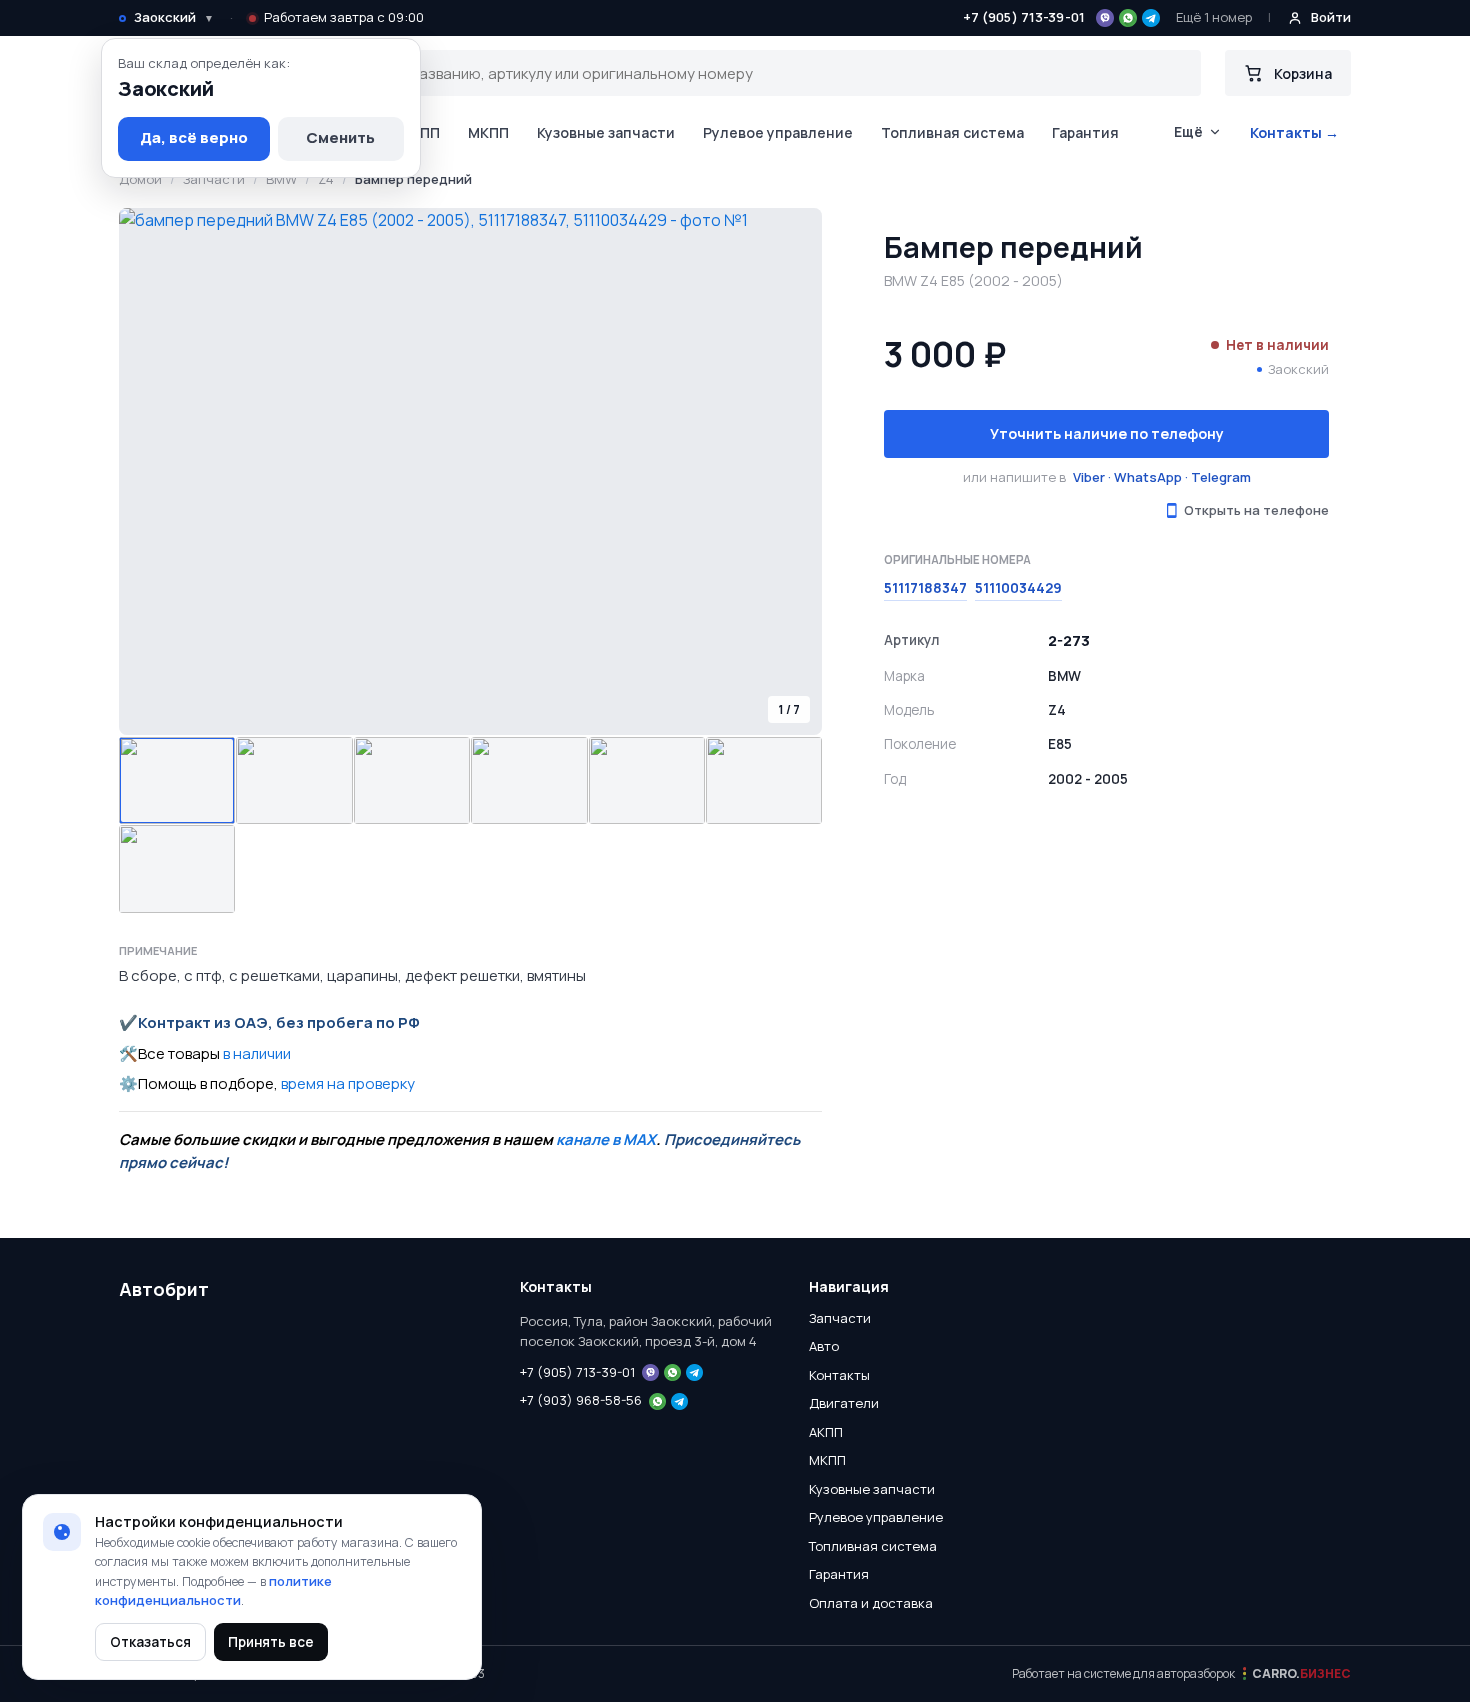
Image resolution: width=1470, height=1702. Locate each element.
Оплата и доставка (871, 1603)
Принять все (271, 1642)
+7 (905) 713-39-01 (1024, 17)
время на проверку (348, 1083)
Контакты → (1294, 132)
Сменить (340, 137)
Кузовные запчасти (606, 132)
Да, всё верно (194, 137)
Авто (824, 1346)
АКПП (421, 132)
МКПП (488, 132)
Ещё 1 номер (1214, 17)
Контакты (839, 1375)
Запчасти (214, 179)
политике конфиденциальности (213, 1591)
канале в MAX (606, 1139)
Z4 (326, 179)
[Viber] (1105, 18)
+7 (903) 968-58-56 (581, 1400)
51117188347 (925, 588)
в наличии (257, 1053)
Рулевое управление (778, 132)
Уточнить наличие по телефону (1107, 433)
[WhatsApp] (1128, 18)
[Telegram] (1151, 18)
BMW (281, 179)
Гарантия (1085, 132)
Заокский (174, 17)
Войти (1331, 17)
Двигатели (844, 1403)
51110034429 (1018, 588)
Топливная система (952, 132)
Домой (140, 179)
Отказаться (150, 1642)
